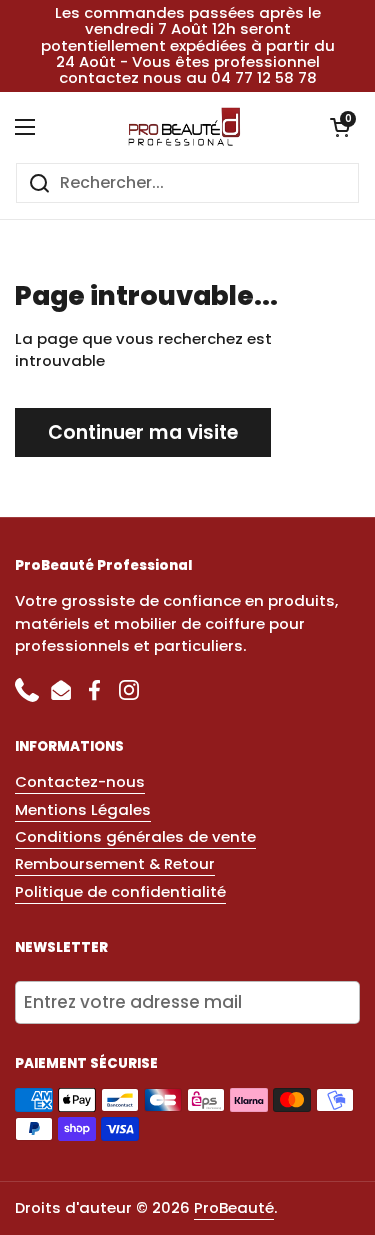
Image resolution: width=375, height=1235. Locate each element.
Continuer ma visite (143, 432)
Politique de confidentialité (120, 891)
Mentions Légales (83, 809)
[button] (340, 127)
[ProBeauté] (182, 127)
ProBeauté (234, 1207)
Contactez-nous (80, 781)
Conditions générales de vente (135, 836)
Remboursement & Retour (115, 863)
